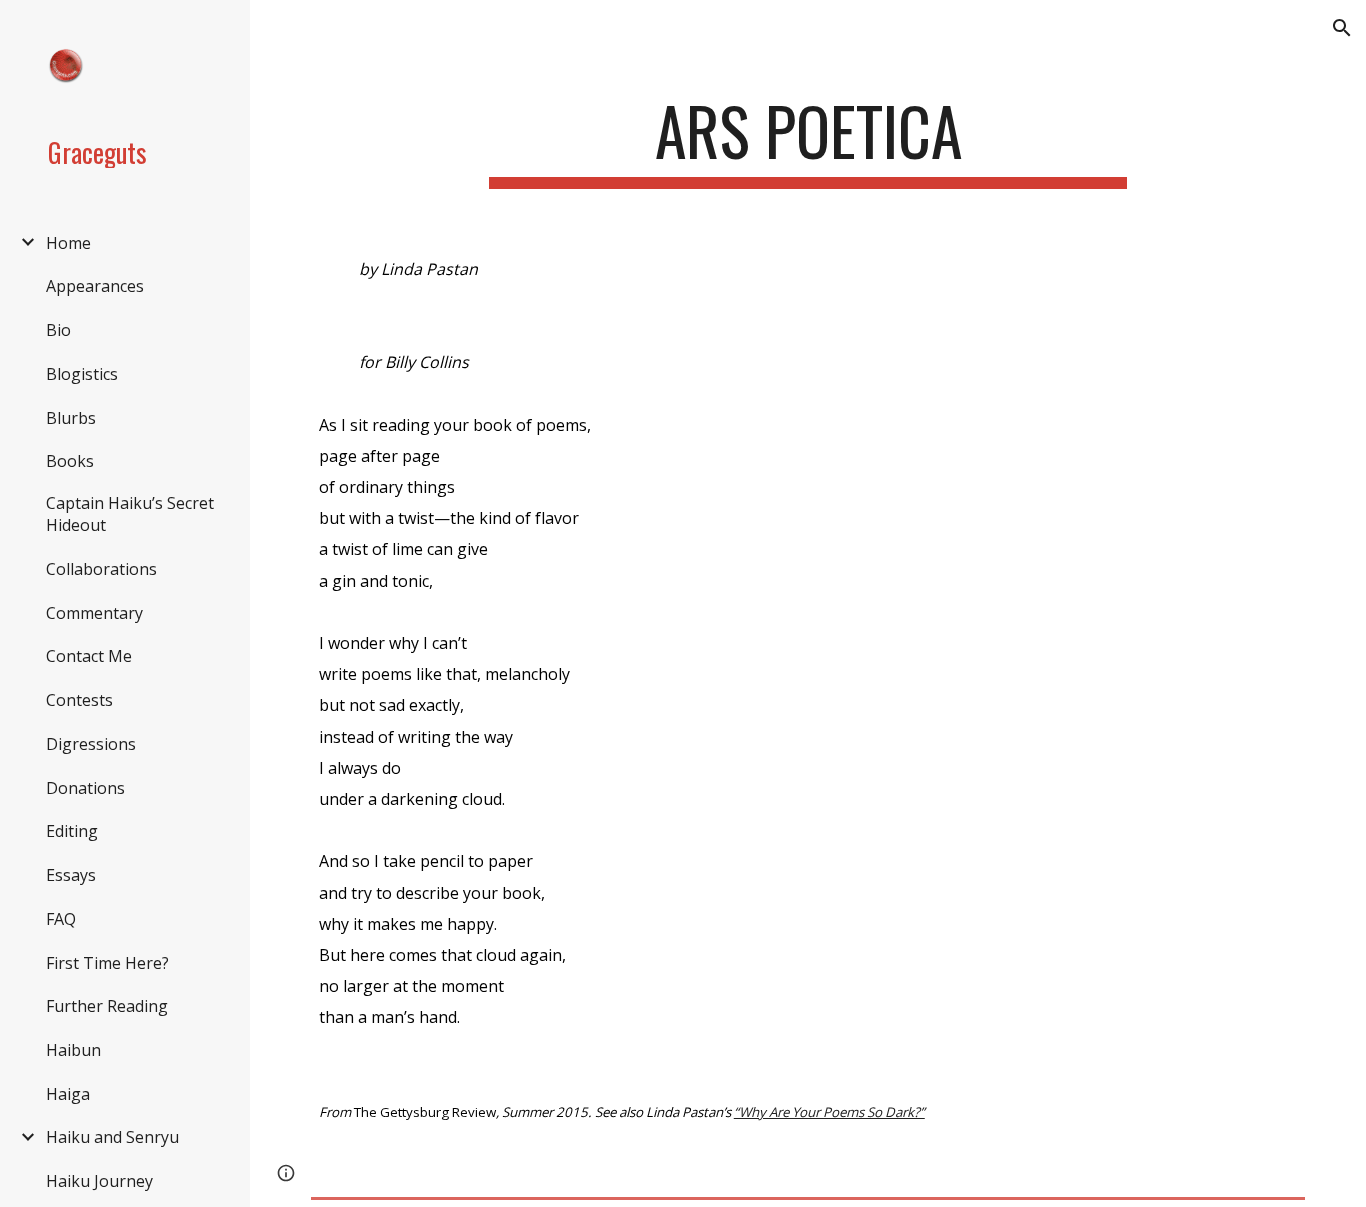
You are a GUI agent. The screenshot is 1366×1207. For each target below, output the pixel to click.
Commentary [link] (94, 613)
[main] (808, 140)
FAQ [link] (61, 919)
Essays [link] (71, 875)
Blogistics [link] (82, 374)
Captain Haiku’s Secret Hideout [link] (130, 514)
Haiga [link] (68, 1094)
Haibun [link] (73, 1050)
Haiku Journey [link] (99, 1181)
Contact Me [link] (89, 656)
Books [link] (70, 461)
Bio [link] (58, 330)
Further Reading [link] (107, 1006)
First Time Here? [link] (107, 963)
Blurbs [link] (71, 418)
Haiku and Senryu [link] (112, 1137)
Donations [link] (85, 788)
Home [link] (68, 243)
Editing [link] (72, 831)
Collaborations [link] (101, 569)
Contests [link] (79, 700)
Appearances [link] (95, 286)
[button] (1342, 28)
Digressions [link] (91, 744)
